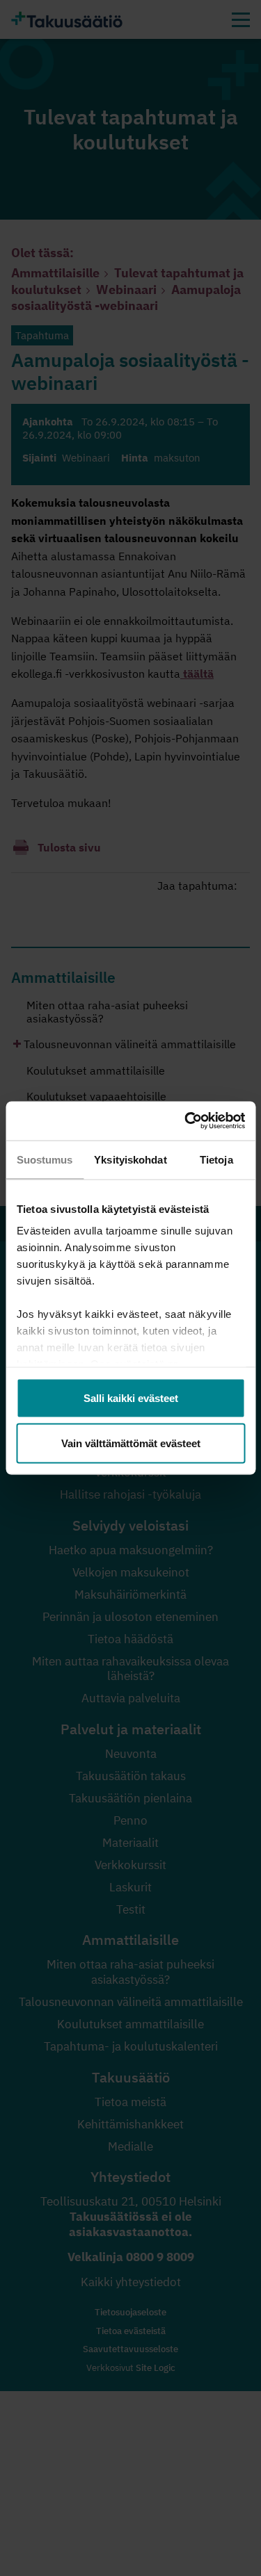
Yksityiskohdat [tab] (130, 1159)
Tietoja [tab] (216, 1159)
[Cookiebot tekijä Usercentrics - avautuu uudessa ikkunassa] (186, 1121)
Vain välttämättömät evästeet (131, 1443)
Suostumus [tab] (45, 1159)
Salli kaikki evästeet (131, 1397)
